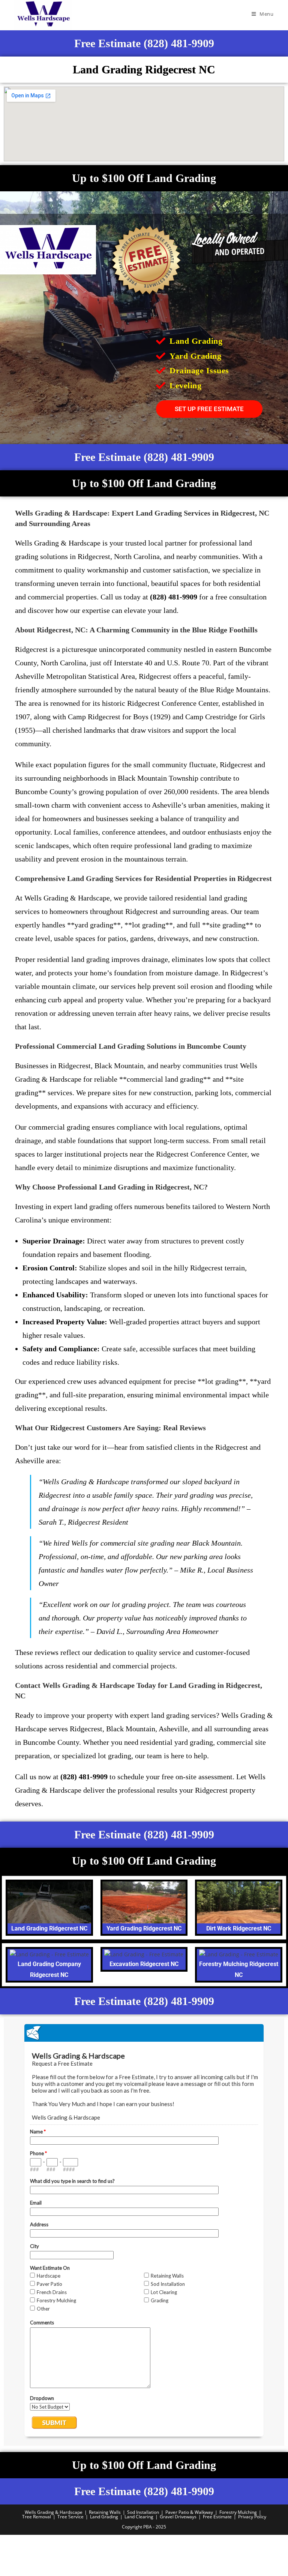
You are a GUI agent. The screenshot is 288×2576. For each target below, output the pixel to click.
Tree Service (70, 2517)
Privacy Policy (252, 2517)
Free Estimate (217, 2517)
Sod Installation (143, 2512)
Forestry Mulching (238, 2512)
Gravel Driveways (178, 2517)
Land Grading (104, 2517)
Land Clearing (139, 2517)
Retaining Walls (105, 2512)
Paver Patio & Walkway (189, 2512)
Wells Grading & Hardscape (54, 2512)
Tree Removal (37, 2517)
